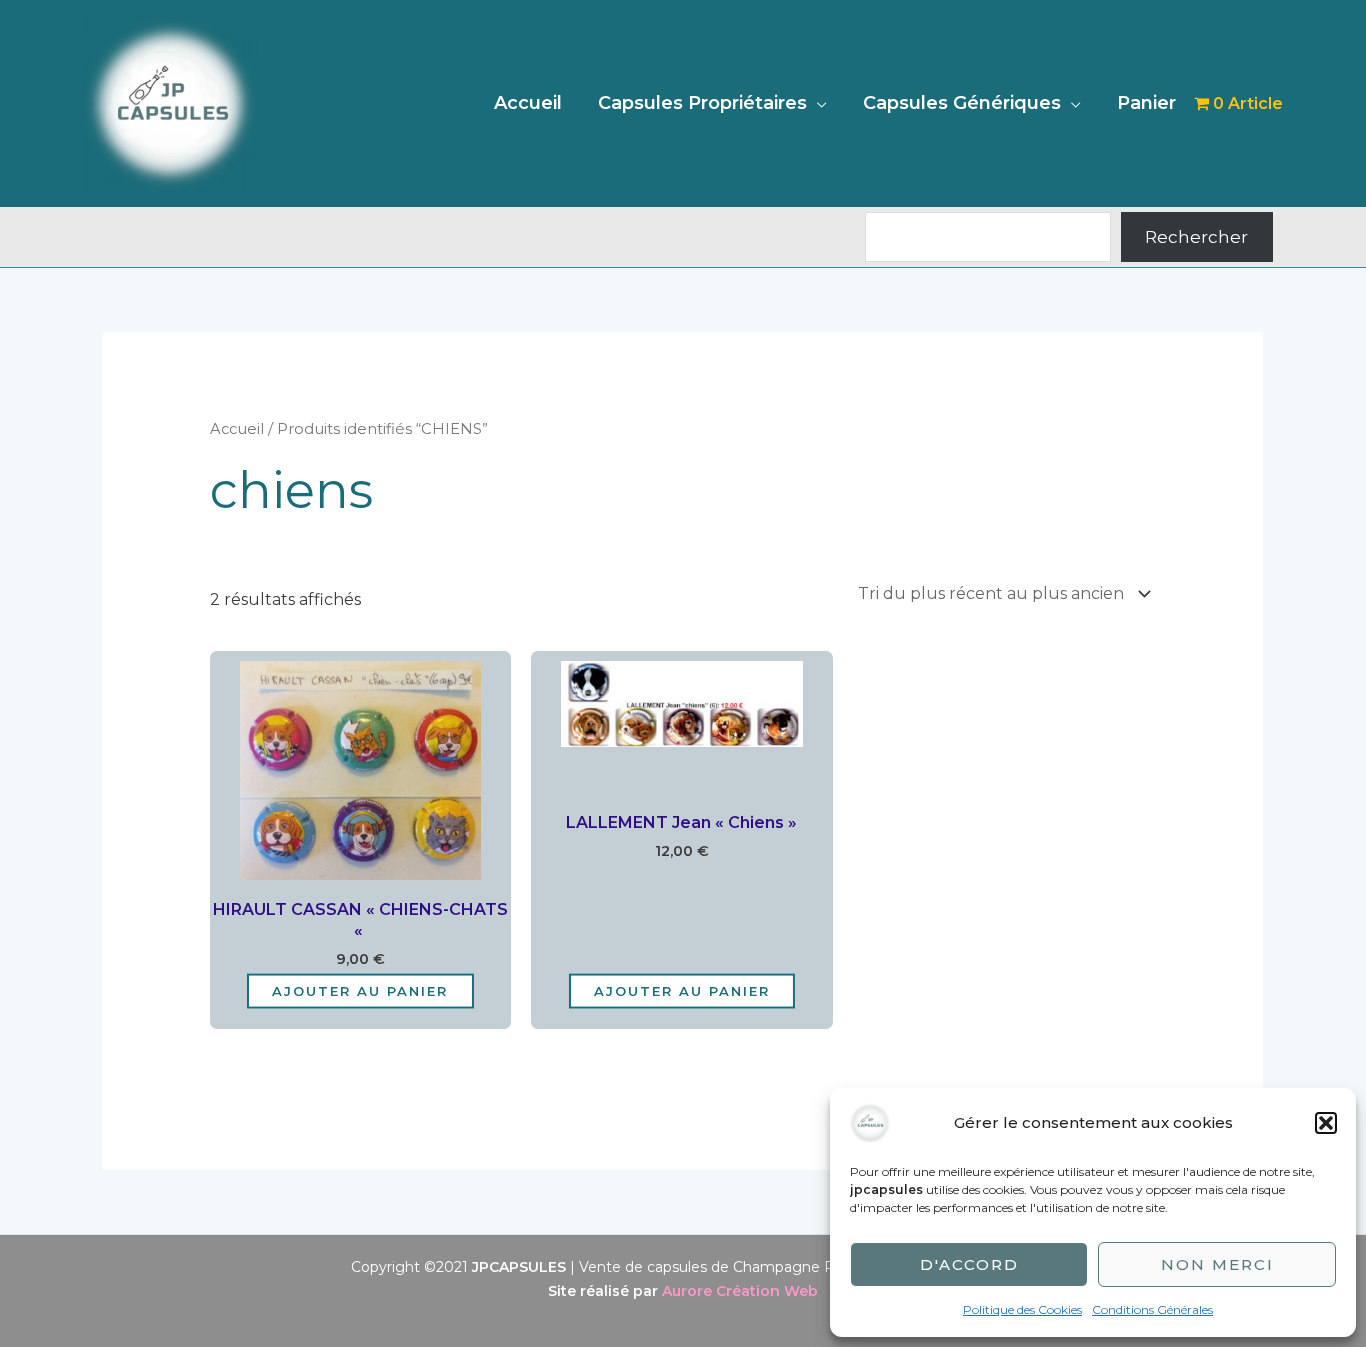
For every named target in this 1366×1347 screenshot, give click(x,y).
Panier (1146, 103)
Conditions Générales (1152, 1309)
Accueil (528, 103)
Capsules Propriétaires (702, 103)
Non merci (1217, 1264)
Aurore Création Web (740, 1291)
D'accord (969, 1264)
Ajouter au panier (360, 990)
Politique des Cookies (1022, 1309)
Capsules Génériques (962, 103)
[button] (1326, 1123)
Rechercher (1196, 237)
